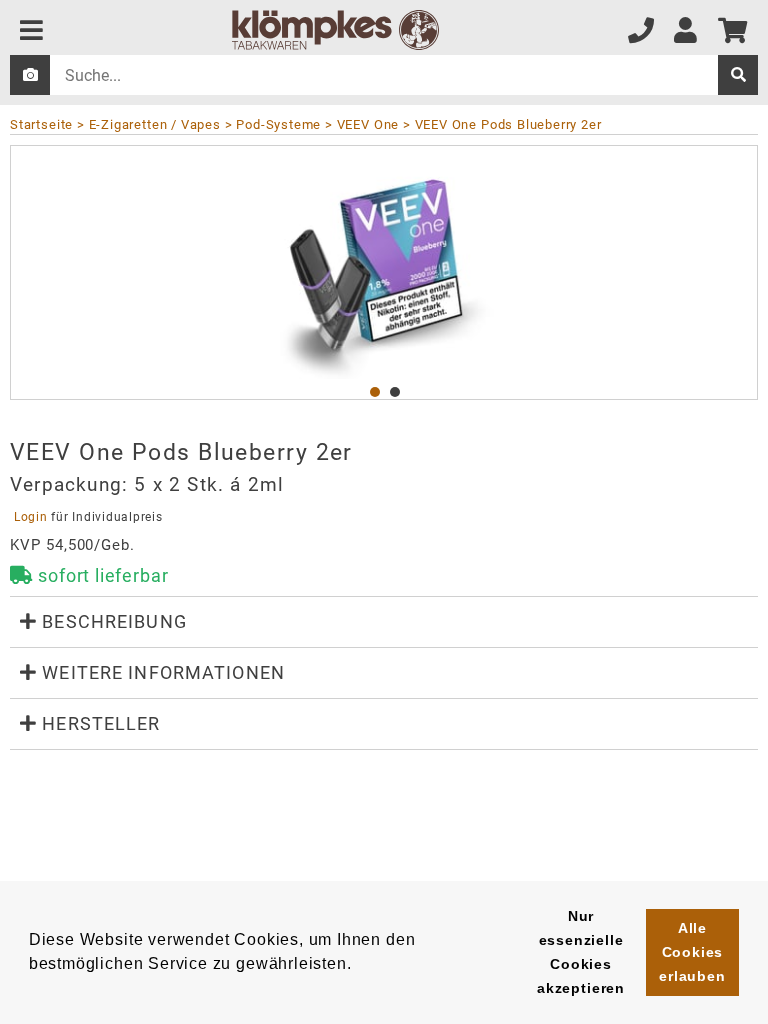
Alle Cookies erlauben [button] (692, 952)
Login (30, 517)
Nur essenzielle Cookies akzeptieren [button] (581, 952)
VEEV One (368, 124)
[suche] (738, 75)
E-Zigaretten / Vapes (155, 124)
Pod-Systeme (278, 124)
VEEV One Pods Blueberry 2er (508, 124)
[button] (384, 622)
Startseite (41, 124)
